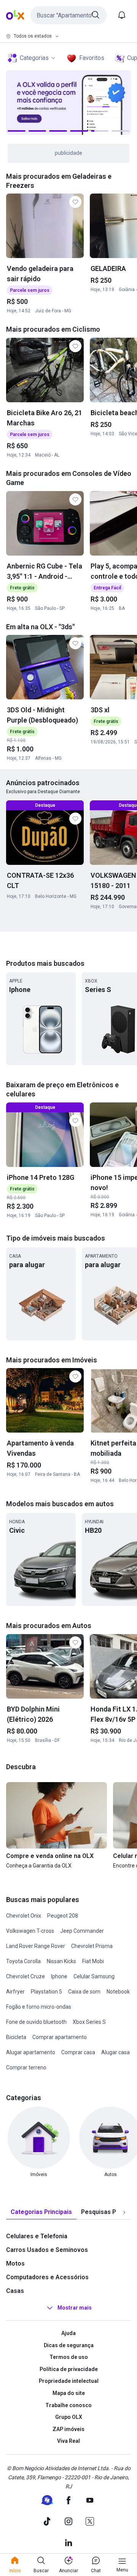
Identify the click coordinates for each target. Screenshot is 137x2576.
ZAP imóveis (68, 2429)
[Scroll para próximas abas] (124, 2212)
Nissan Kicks (61, 1961)
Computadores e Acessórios (47, 2277)
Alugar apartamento (31, 2052)
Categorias (34, 58)
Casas (15, 2291)
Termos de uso (69, 2357)
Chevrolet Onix (24, 1916)
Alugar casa (115, 2052)
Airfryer (15, 1992)
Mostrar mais (75, 2308)
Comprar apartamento (60, 2037)
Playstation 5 (46, 1992)
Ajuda (68, 2333)
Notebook (118, 1992)
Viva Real (68, 2441)
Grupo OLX (69, 2417)
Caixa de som (84, 1992)
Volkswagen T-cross (30, 1931)
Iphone (59, 1976)
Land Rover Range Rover (36, 1946)
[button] (68, 15)
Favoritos (92, 58)
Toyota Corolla (23, 1961)
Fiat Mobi (93, 1961)
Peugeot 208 (63, 1916)
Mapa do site (69, 2393)
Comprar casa (78, 2052)
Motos (15, 2263)
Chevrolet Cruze (25, 1976)
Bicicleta (16, 2037)
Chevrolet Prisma (92, 1946)
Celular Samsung (94, 1976)
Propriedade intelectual (69, 2381)
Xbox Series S (89, 2022)
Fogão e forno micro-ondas (39, 2007)
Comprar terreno (26, 2067)
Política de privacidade (69, 2369)
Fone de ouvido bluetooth (36, 2022)
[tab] (41, 2212)
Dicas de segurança (69, 2345)
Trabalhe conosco (68, 2405)
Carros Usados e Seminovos (47, 2250)
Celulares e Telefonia (37, 2236)
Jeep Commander (82, 1931)
